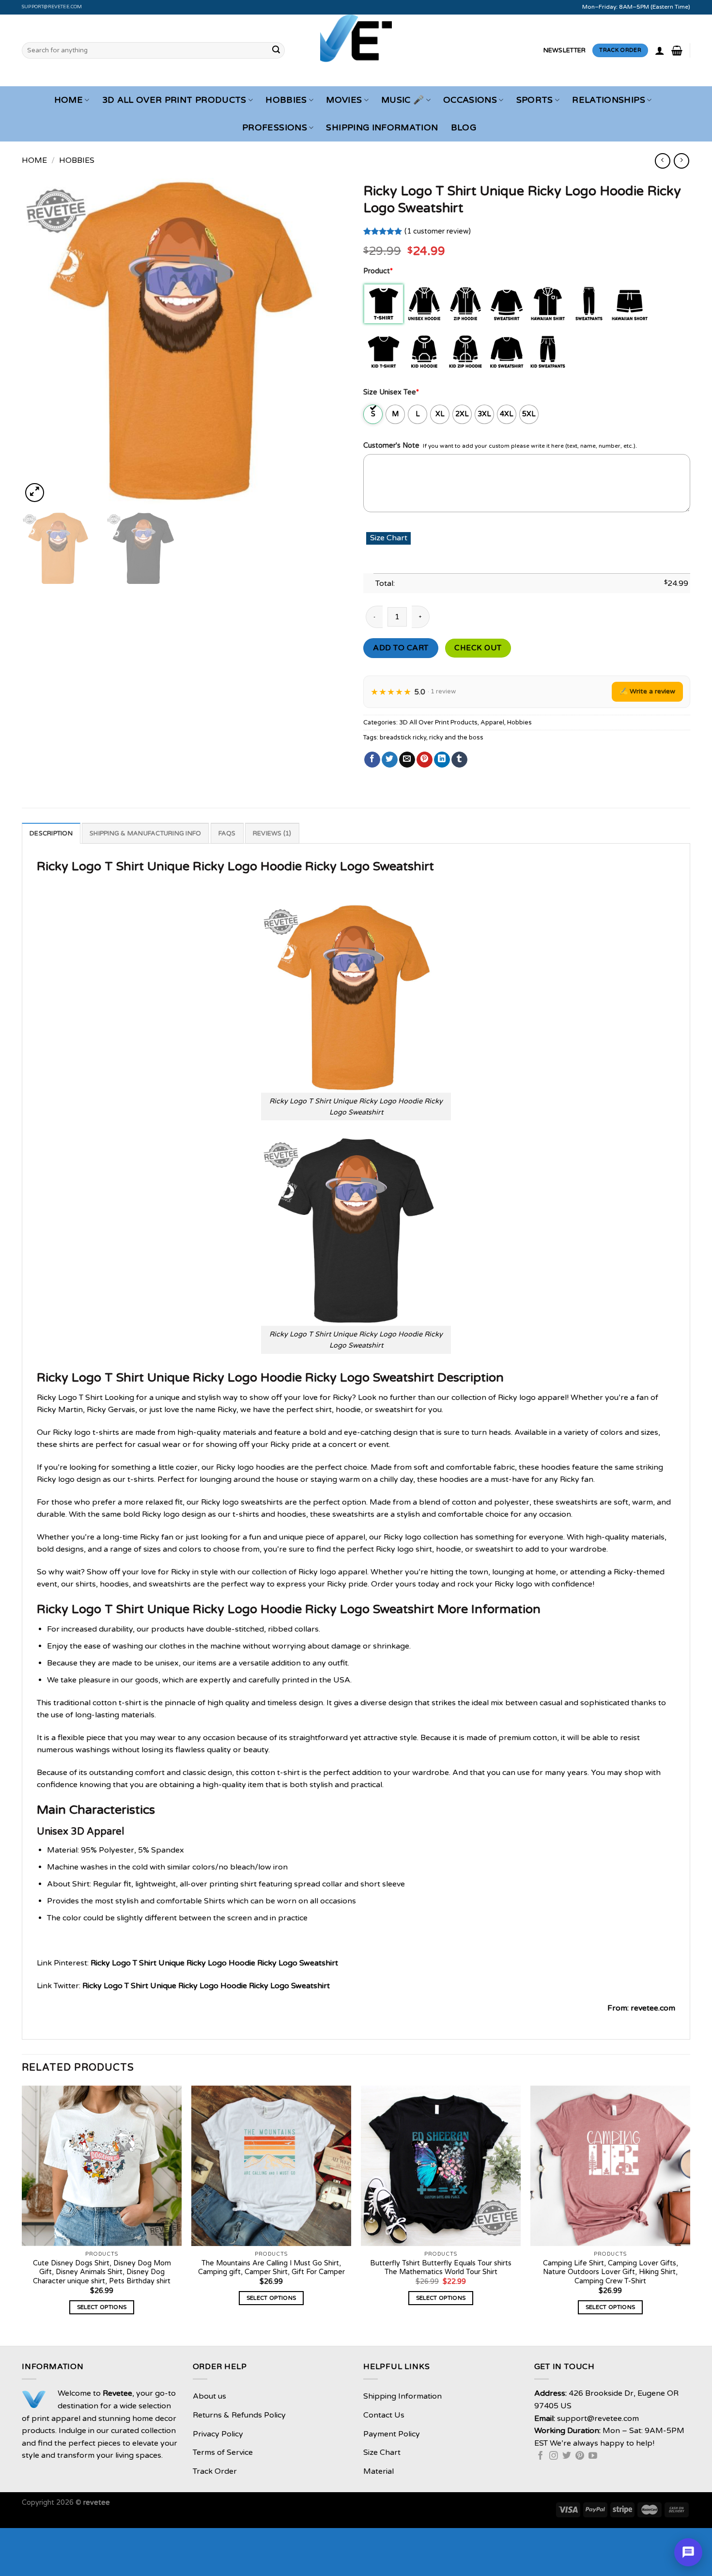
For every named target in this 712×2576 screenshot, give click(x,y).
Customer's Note (391, 446)
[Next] (330, 341)
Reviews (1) (272, 833)
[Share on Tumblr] (459, 760)
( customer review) (438, 231)
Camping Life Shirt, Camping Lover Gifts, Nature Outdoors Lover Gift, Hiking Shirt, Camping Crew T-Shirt (611, 2272)
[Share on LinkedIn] (442, 760)
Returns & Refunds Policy (239, 2415)
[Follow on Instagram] (554, 2456)
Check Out (478, 648)
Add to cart (401, 648)
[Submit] (276, 50)
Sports (535, 100)
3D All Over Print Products (174, 100)
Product (378, 271)
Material (379, 2471)
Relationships (609, 100)
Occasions (470, 100)
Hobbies (286, 100)
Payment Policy (392, 2434)
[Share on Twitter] (390, 760)
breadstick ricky (403, 738)
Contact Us (384, 2415)
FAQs (227, 833)
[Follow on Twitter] (567, 2456)
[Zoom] (35, 493)
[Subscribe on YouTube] (593, 2456)
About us (209, 2396)
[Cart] (677, 50)
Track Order (215, 2471)
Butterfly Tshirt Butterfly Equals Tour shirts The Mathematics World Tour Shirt (441, 2268)
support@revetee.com (52, 7)
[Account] (660, 50)
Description (51, 833)
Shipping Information (382, 128)
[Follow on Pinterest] (580, 2456)
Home (69, 100)
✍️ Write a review (647, 691)
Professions (275, 128)
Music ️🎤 (402, 100)
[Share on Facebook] (372, 760)
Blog (464, 128)
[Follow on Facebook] (541, 2456)
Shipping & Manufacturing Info (145, 833)
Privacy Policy (218, 2434)
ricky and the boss (456, 738)
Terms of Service (223, 2452)
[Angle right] (681, 161)
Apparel (492, 723)
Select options (102, 2307)
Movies (344, 100)
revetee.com (653, 2008)
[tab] (51, 833)
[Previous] (41, 341)
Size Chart (382, 2452)
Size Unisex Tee (391, 392)
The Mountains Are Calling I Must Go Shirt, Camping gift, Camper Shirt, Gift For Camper (271, 2268)
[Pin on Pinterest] (425, 760)
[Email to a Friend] (407, 760)
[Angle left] (662, 161)
